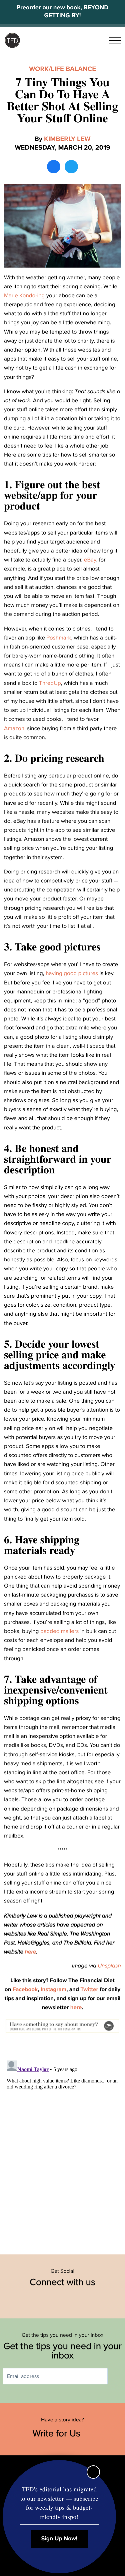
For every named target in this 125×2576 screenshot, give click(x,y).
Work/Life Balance (62, 69)
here (31, 1952)
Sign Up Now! (59, 2539)
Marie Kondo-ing (24, 295)
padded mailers (59, 1631)
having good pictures (72, 973)
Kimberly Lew (67, 139)
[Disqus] (62, 2141)
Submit (117, 2376)
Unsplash (109, 1966)
